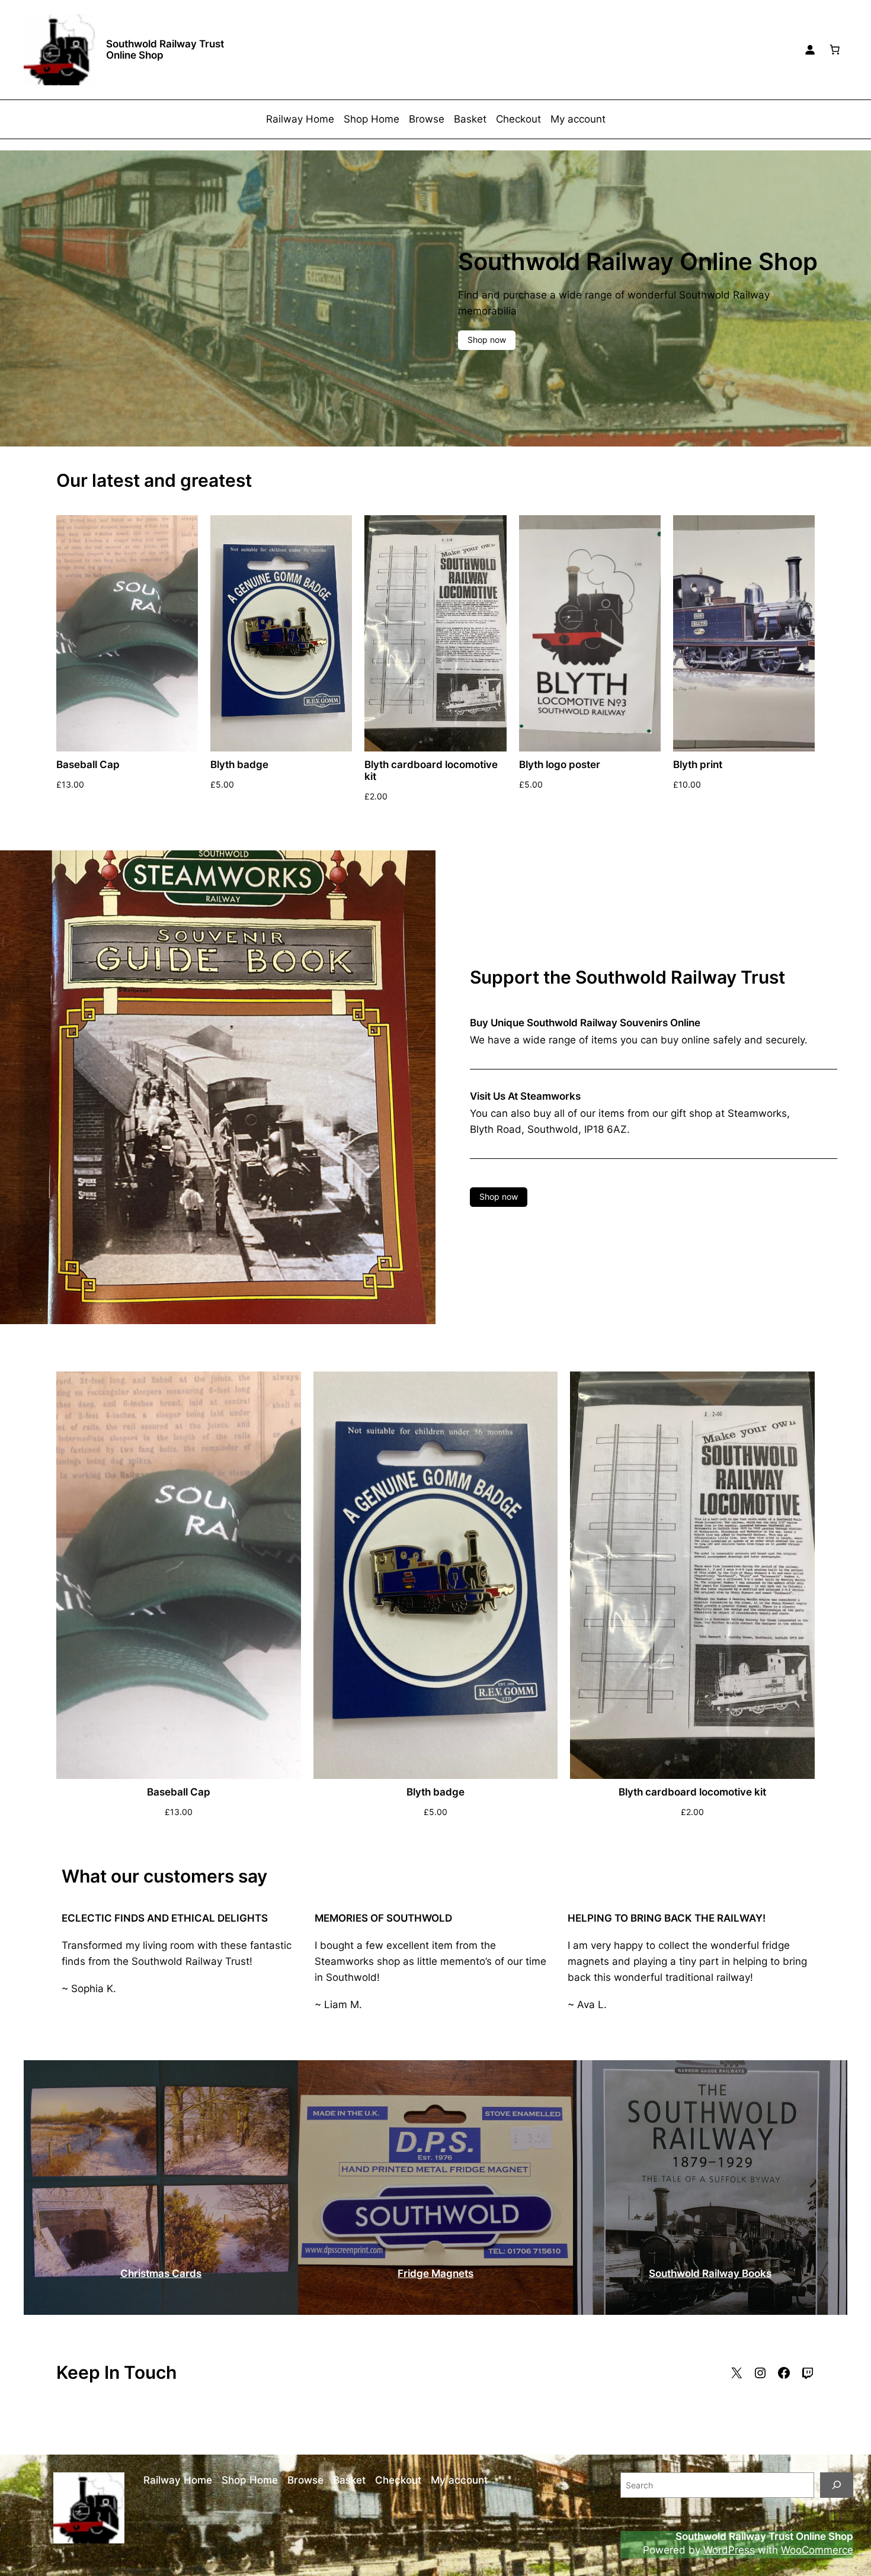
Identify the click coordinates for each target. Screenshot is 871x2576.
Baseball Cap (88, 765)
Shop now (487, 340)
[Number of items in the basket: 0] (835, 50)
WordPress (729, 2550)
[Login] (810, 50)
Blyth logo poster (560, 765)
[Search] (837, 2485)
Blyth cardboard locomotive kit (431, 770)
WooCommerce (817, 2550)
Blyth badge (239, 765)
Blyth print (698, 765)
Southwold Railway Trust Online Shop (165, 49)
